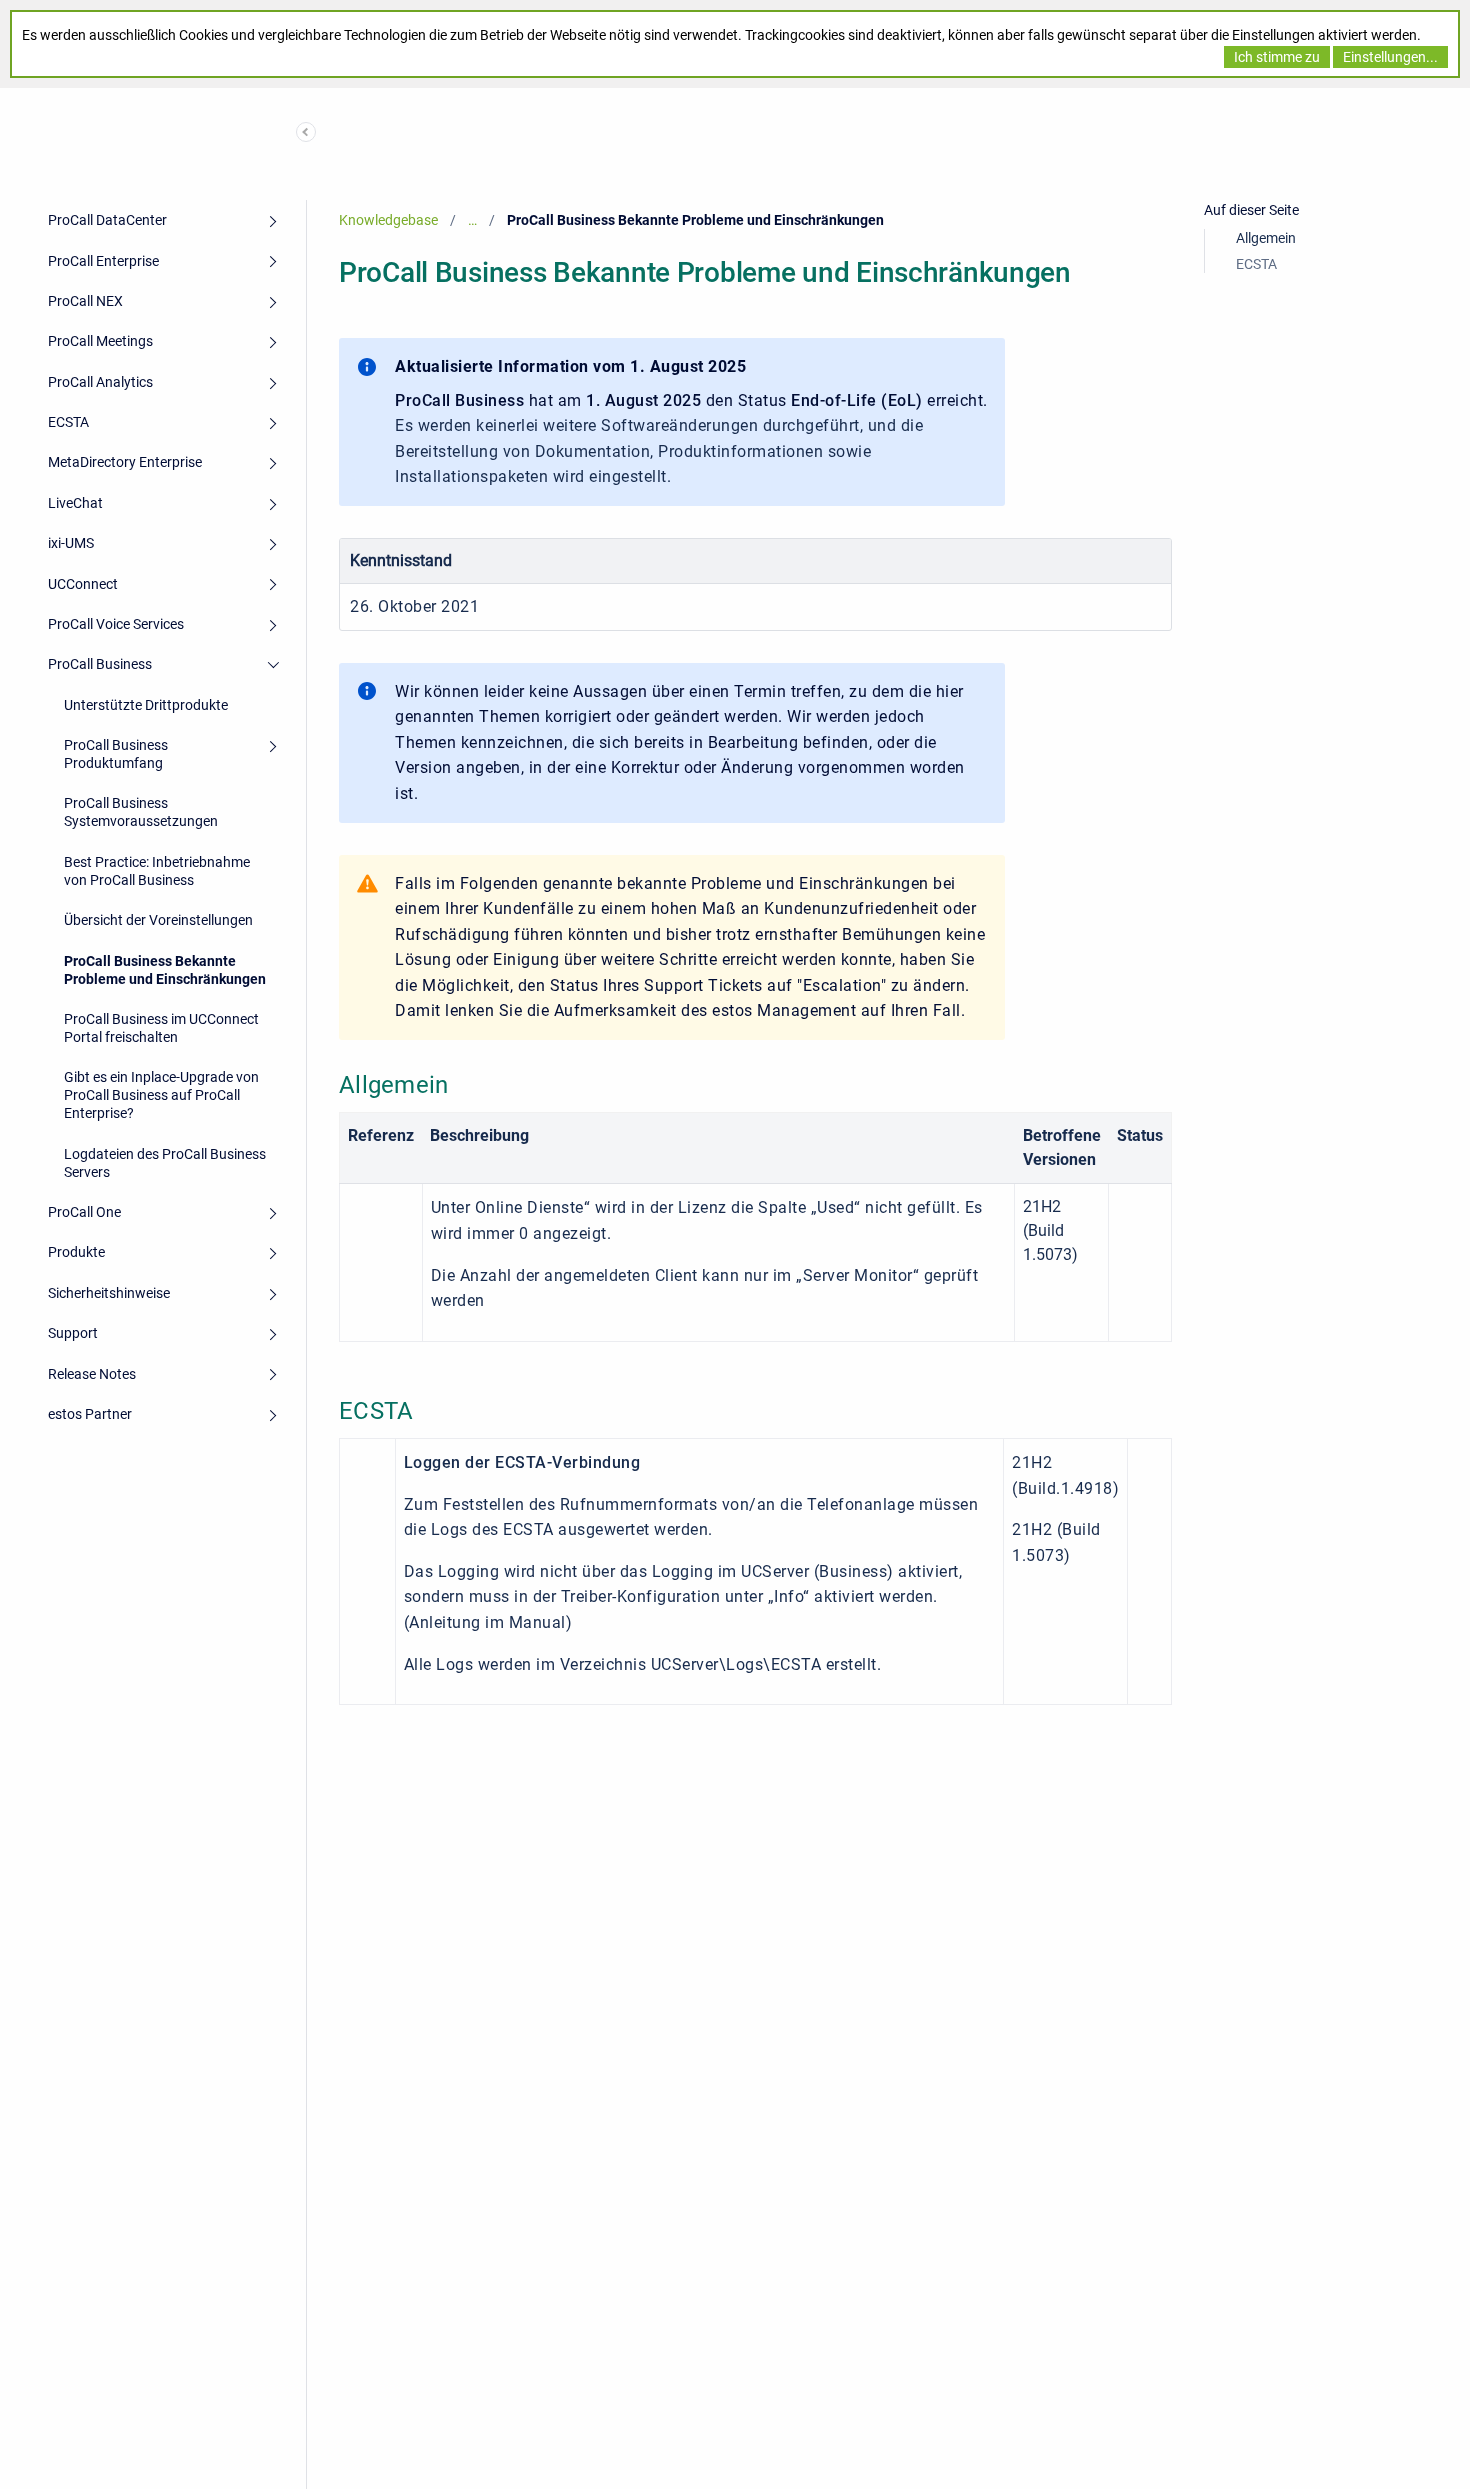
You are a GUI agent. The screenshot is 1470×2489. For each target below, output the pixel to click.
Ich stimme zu (1277, 57)
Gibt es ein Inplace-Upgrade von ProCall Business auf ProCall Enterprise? (161, 1095)
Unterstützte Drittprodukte (146, 705)
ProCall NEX (85, 301)
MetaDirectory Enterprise (125, 462)
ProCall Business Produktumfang (116, 754)
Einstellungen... (1390, 57)
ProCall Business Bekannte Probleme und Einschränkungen (165, 970)
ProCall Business (100, 664)
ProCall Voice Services (116, 624)
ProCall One (84, 1212)
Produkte (76, 1252)
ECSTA (68, 422)
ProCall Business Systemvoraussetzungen (141, 812)
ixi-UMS (71, 543)
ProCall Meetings (100, 341)
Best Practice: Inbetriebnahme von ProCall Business (157, 871)
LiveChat (75, 503)
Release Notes (92, 1374)
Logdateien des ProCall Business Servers (165, 1163)
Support (73, 1333)
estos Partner (90, 1414)
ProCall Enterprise (103, 261)
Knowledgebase (388, 220)
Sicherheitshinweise (109, 1293)
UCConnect (83, 584)
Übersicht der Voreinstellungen (158, 920)
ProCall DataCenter (107, 220)
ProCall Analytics (100, 382)
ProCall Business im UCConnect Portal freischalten (161, 1028)
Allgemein (1266, 238)
